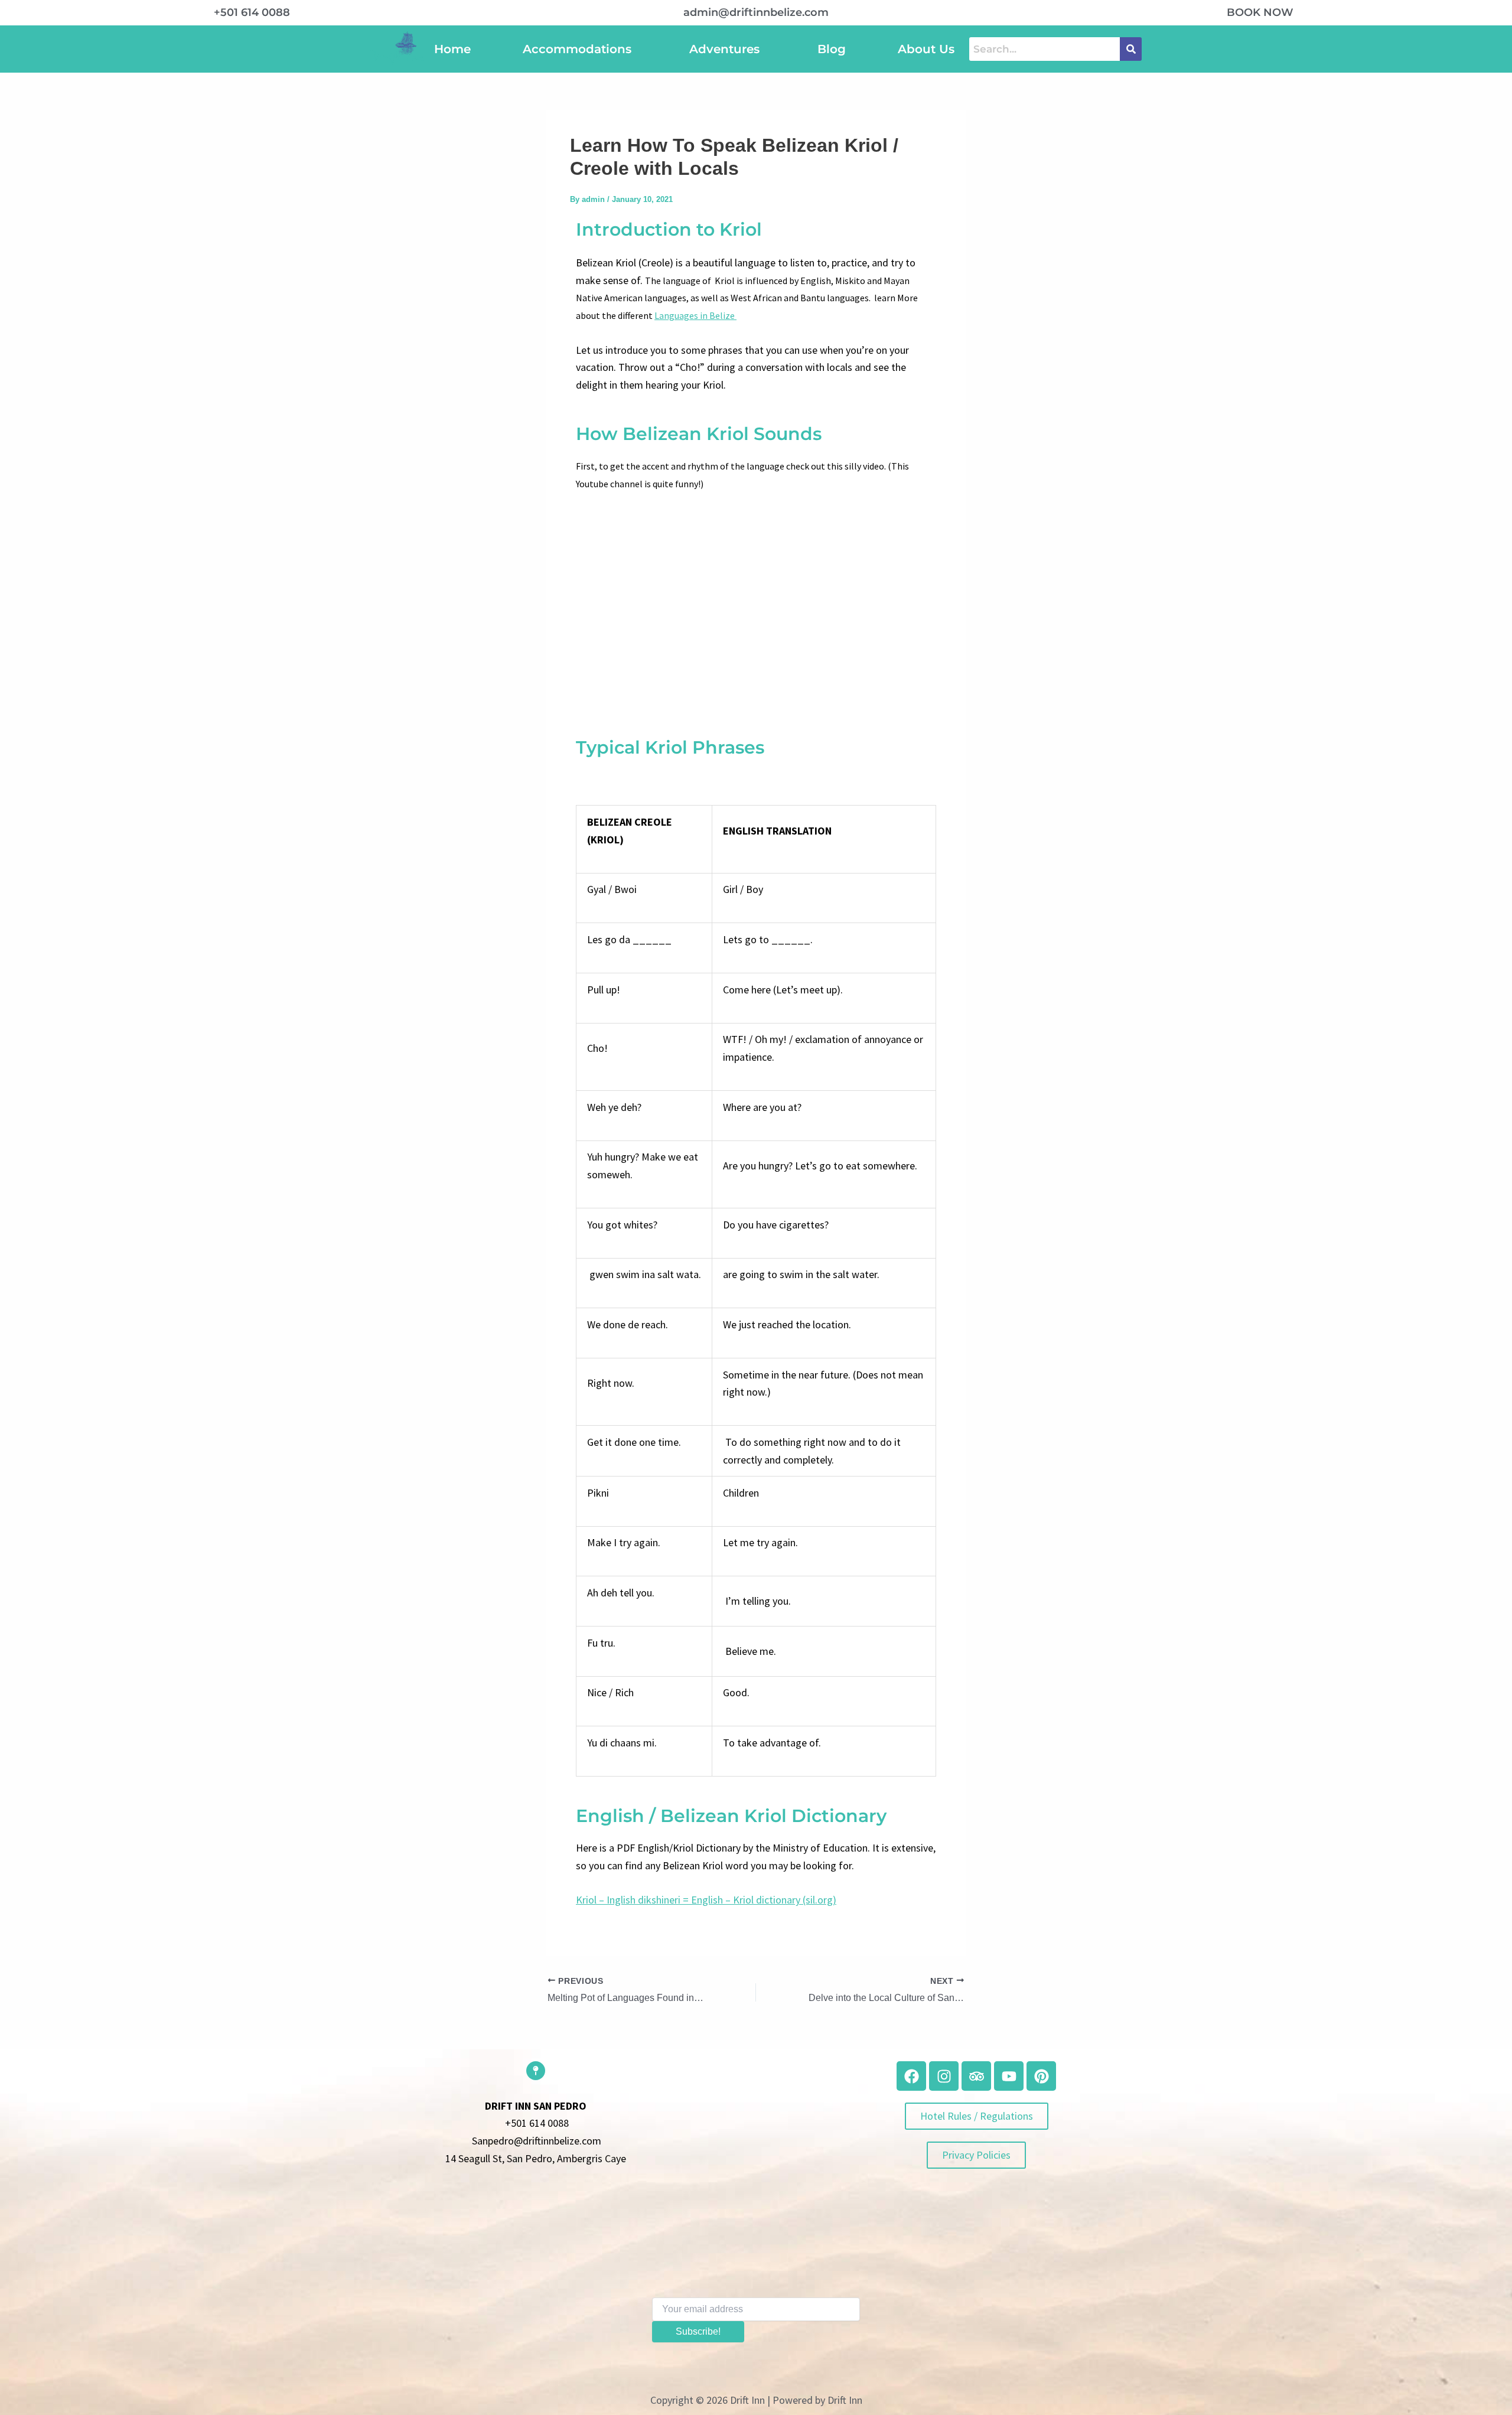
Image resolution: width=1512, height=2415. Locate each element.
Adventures (724, 49)
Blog (832, 49)
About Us (926, 49)
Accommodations (577, 49)
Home (452, 49)
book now (1260, 12)
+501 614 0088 (252, 12)
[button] (580, 49)
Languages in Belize (695, 315)
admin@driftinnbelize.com (756, 12)
